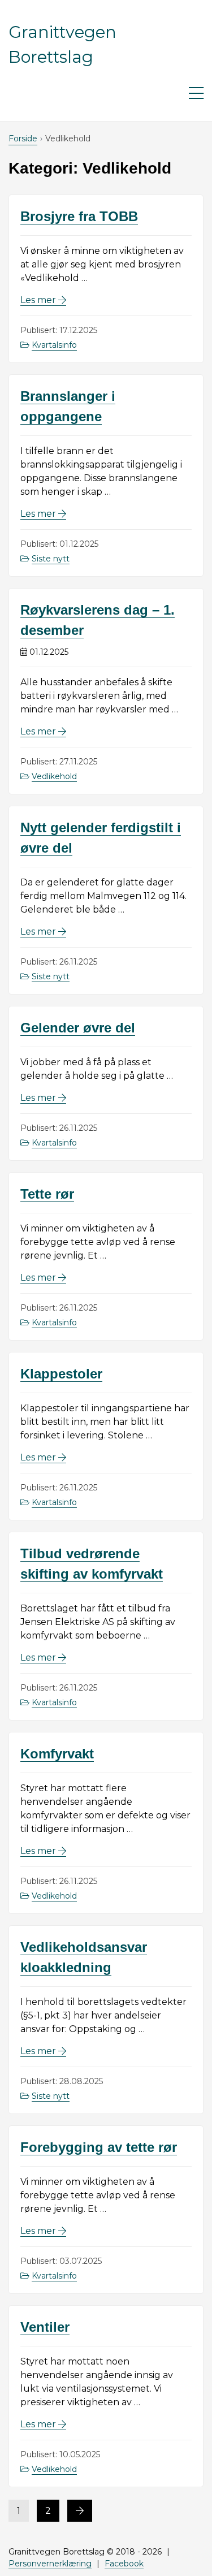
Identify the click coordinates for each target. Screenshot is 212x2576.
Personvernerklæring (50, 2564)
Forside (23, 139)
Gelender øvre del (78, 1028)
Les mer (43, 300)
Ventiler (45, 2327)
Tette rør (47, 1194)
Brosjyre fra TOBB (79, 216)
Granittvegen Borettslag (62, 44)
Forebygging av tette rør (99, 2147)
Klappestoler (61, 1374)
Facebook (124, 2564)
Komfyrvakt (57, 1754)
